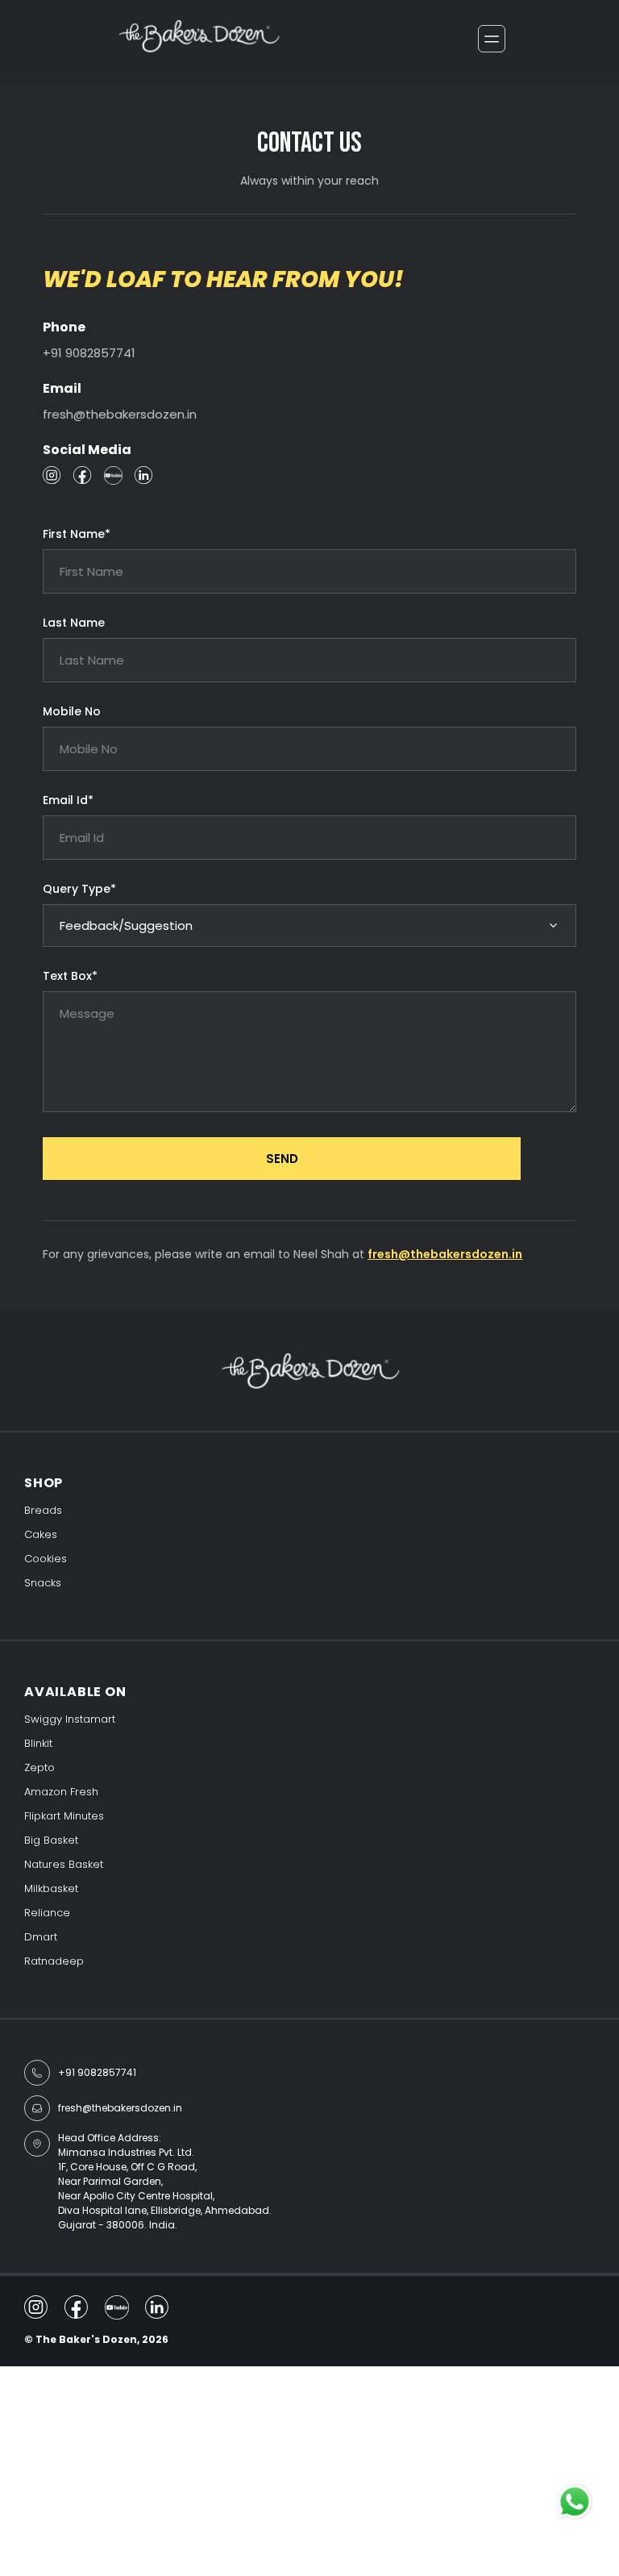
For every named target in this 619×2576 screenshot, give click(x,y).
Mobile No (72, 711)
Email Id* (68, 800)
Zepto (39, 1767)
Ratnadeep (54, 1961)
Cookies (46, 1559)
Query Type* (79, 889)
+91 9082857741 (89, 353)
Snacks (43, 1583)
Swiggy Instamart (70, 1719)
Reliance (47, 1913)
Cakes (41, 1534)
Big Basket (51, 1840)
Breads (43, 1510)
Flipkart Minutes (64, 1816)
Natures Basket (64, 1864)
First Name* (77, 534)
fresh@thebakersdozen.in (120, 414)
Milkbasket (51, 1888)
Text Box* (70, 976)
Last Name (74, 623)
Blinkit (38, 1743)
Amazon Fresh (61, 1792)
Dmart (41, 1937)
